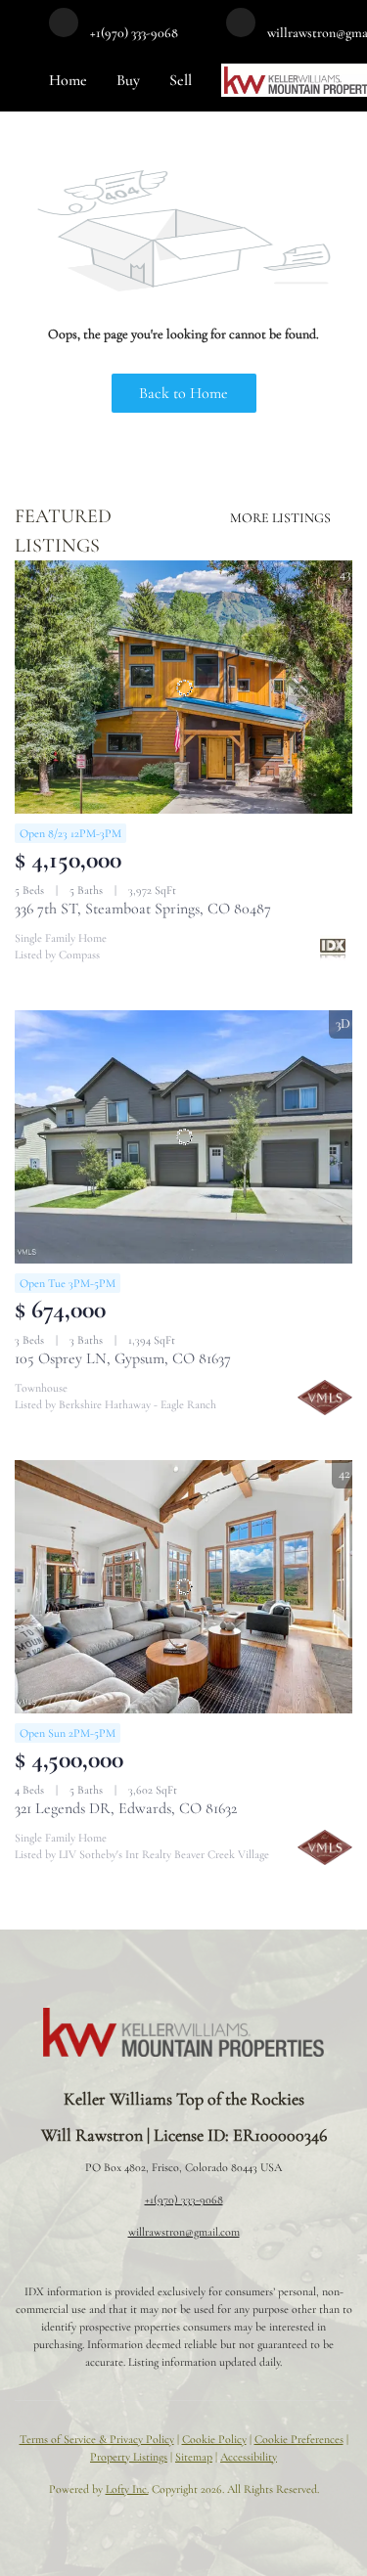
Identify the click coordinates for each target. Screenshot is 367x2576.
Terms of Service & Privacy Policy (97, 2439)
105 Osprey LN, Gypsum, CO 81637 (123, 1358)
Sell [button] (181, 80)
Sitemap (194, 2457)
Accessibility (249, 2457)
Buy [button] (128, 80)
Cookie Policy (214, 2439)
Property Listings (129, 2457)
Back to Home (183, 393)
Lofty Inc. (127, 2489)
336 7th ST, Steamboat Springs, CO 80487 (143, 909)
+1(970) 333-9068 (184, 2199)
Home (68, 80)
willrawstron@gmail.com (184, 2232)
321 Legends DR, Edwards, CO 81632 (126, 1808)
